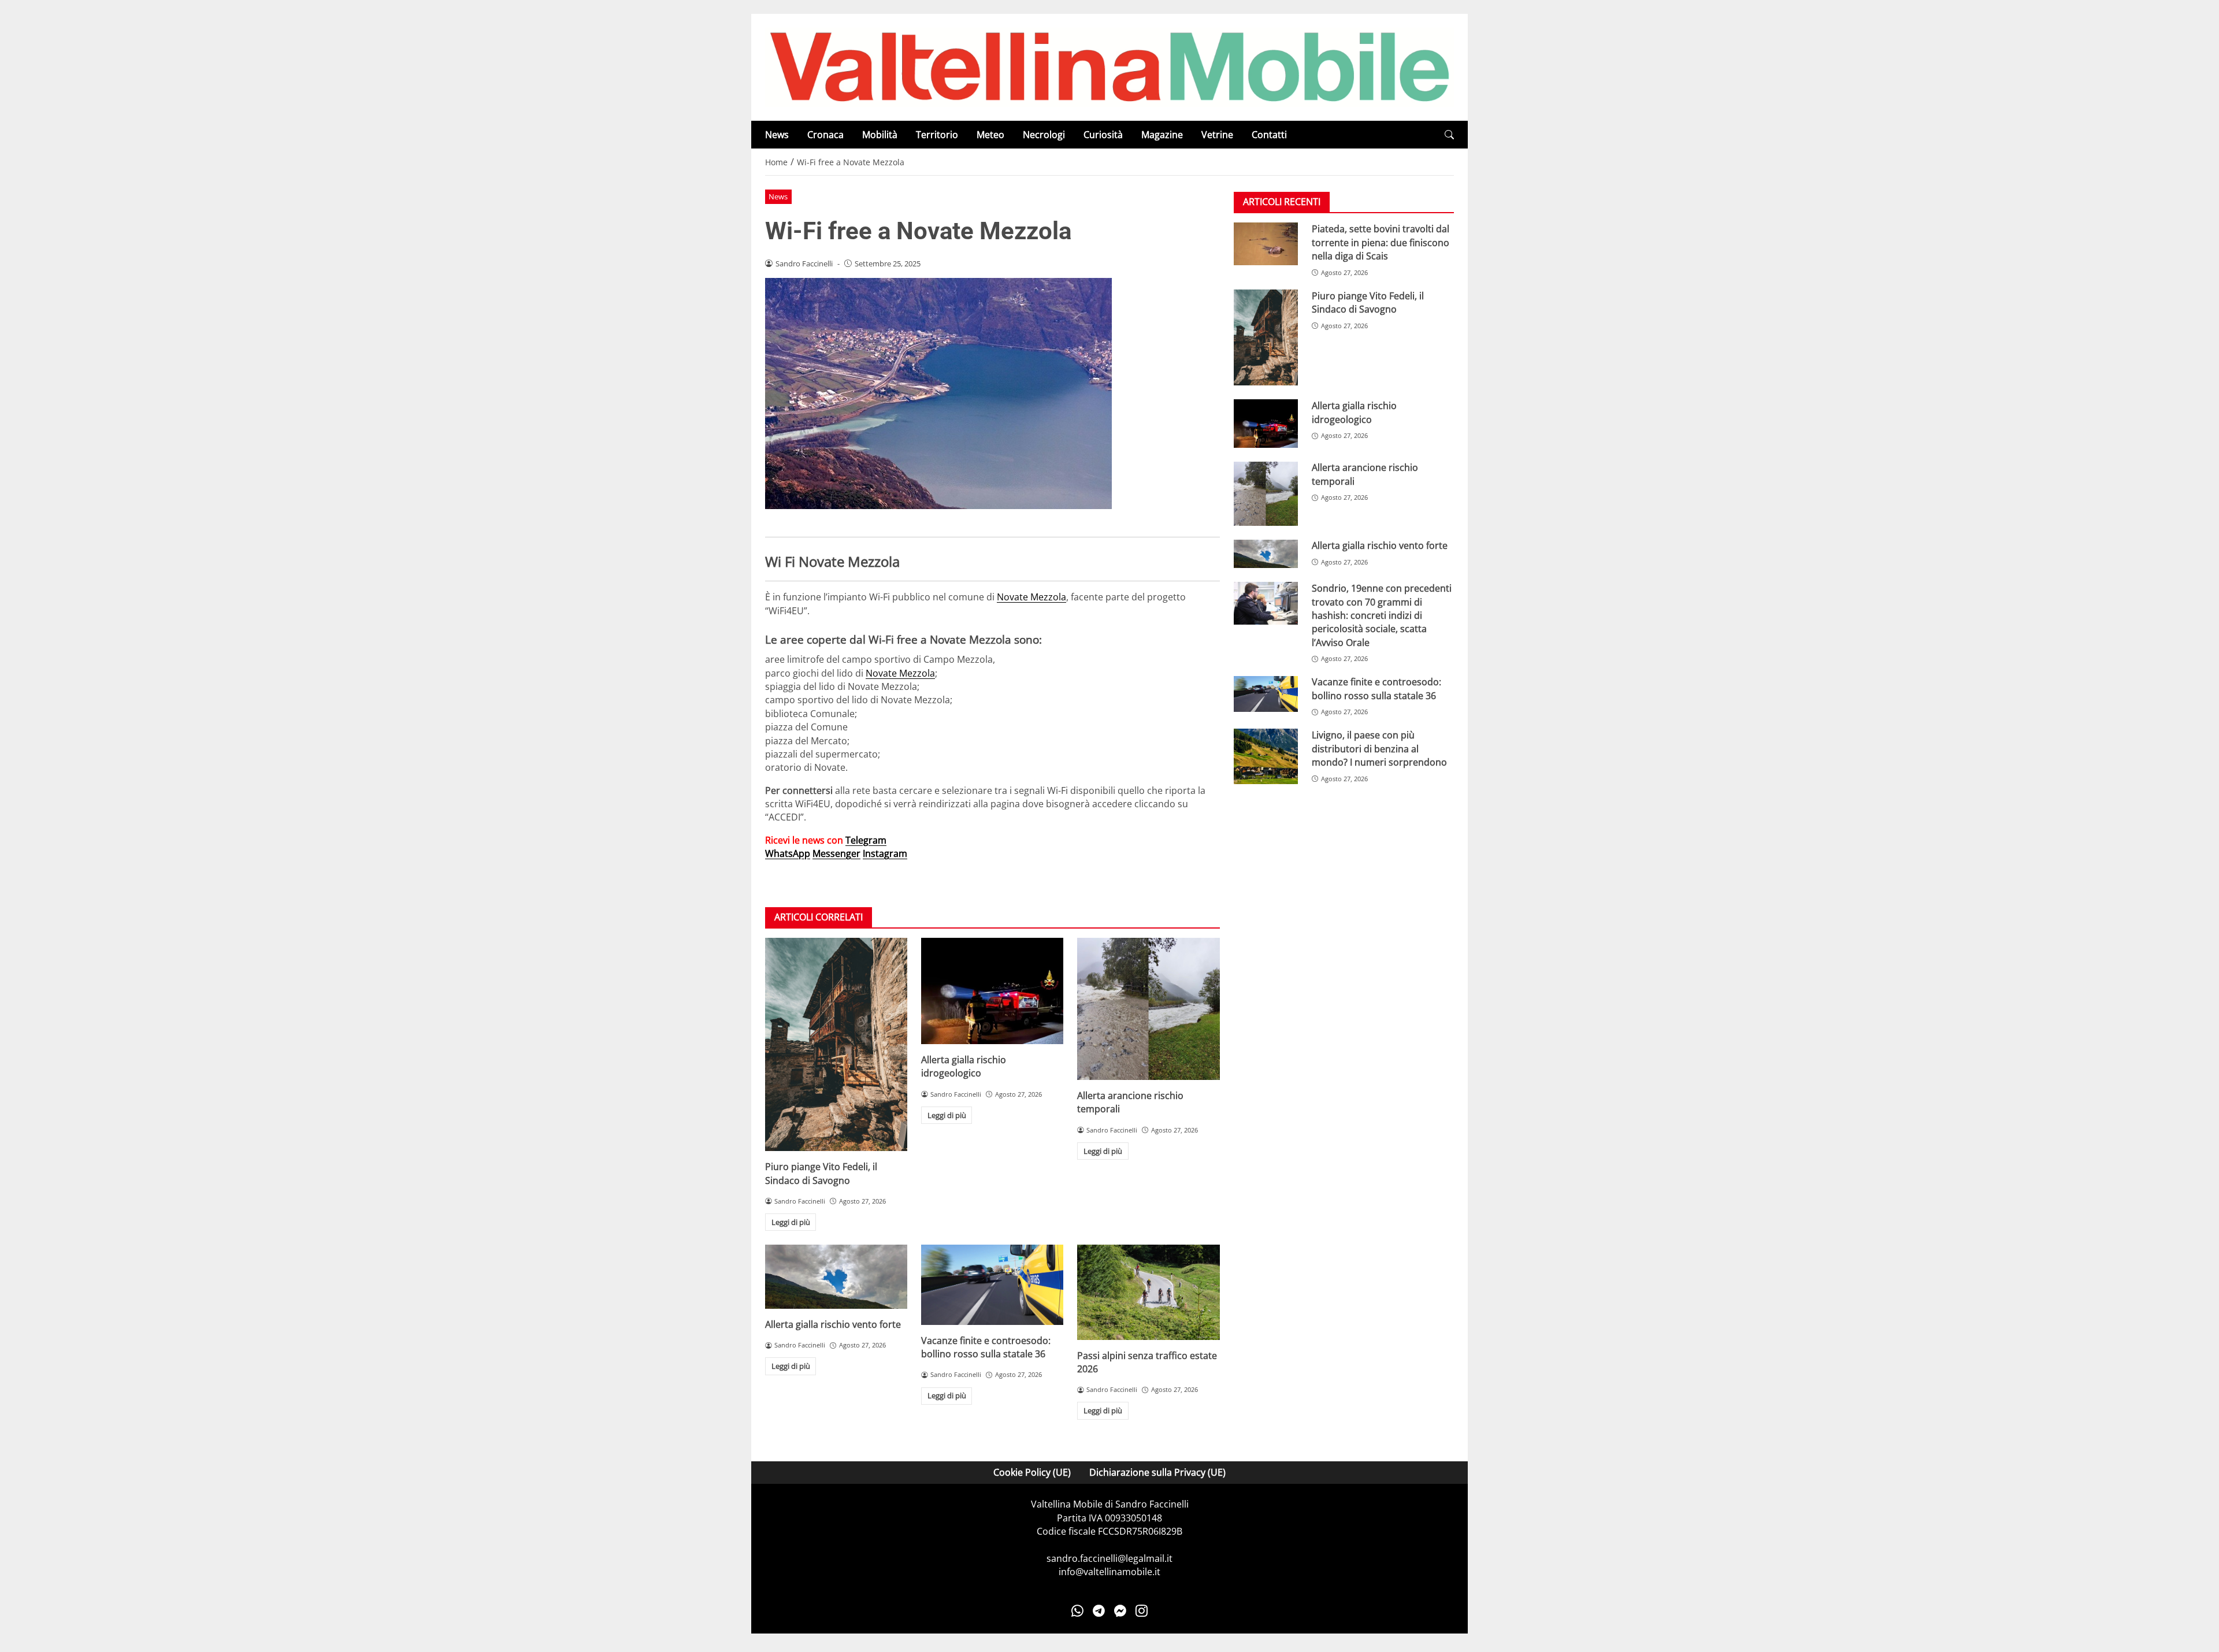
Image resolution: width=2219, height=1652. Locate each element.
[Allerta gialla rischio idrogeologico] (992, 991)
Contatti (1269, 135)
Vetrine (1217, 135)
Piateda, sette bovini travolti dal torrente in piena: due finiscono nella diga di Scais (1381, 242)
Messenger (836, 853)
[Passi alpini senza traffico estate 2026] (1148, 1292)
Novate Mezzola (1031, 597)
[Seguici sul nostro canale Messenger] (1120, 1611)
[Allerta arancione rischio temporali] (1148, 1009)
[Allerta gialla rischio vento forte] (836, 1276)
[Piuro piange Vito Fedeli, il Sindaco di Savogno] (836, 1044)
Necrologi (1044, 135)
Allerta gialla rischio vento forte (833, 1324)
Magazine (1162, 135)
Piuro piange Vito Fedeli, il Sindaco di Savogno (821, 1173)
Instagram (885, 853)
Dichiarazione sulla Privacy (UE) (1157, 1472)
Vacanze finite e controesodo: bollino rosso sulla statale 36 (986, 1347)
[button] (1449, 135)
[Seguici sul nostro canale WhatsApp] (1077, 1611)
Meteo (990, 135)
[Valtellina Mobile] (1109, 66)
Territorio (937, 135)
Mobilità (880, 135)
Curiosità (1103, 135)
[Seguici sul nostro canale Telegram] (1099, 1611)
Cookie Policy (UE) (1032, 1472)
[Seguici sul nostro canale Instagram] (1142, 1611)
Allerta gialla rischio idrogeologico (964, 1066)
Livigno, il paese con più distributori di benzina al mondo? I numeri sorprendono (1379, 749)
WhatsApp (788, 853)
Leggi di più (791, 1222)
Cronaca (825, 135)
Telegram (866, 840)
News (777, 135)
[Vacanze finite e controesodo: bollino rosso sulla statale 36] (992, 1285)
